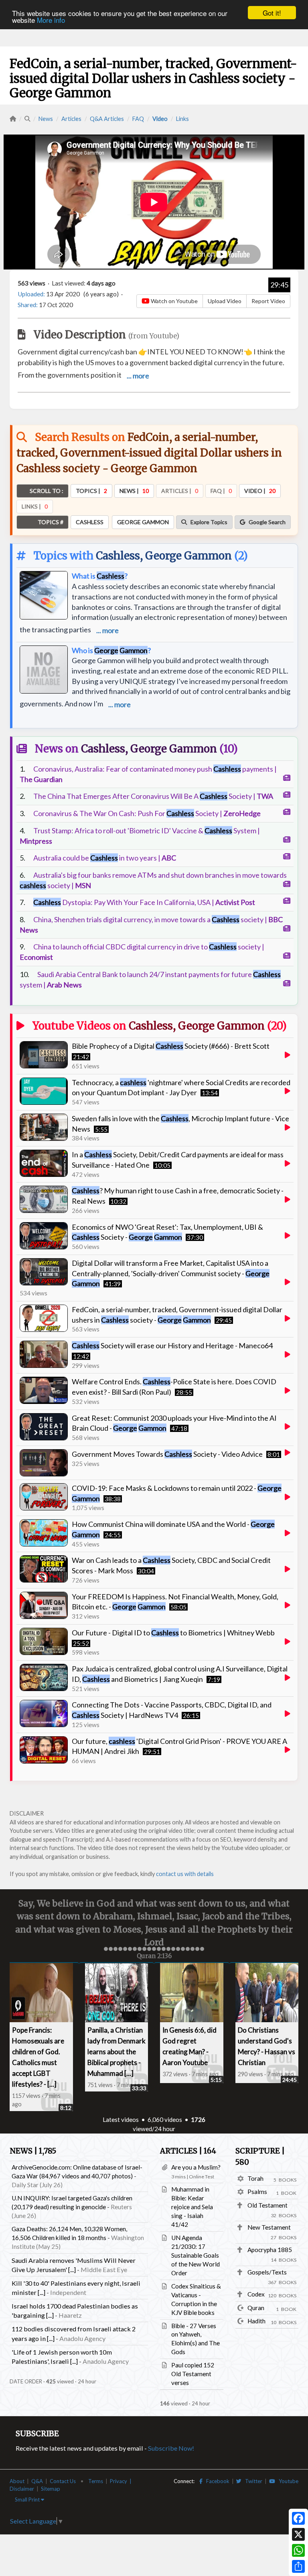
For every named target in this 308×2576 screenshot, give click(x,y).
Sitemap (51, 2488)
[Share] (298, 2566)
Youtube (287, 2480)
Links (182, 119)
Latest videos (121, 2119)
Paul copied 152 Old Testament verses (193, 2373)
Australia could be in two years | (105, 858)
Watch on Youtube (174, 301)
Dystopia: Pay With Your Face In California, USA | (144, 902)
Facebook (216, 2480)
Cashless (118, 556)
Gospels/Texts (267, 2271)
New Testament (269, 2226)
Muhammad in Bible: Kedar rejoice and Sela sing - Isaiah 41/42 (192, 2206)
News (46, 119)
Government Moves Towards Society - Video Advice (167, 1454)
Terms (96, 2480)
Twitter (252, 2480)
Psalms (257, 2191)
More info (51, 20)
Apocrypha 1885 (270, 2249)
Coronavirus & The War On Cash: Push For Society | (147, 813)
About (17, 2480)
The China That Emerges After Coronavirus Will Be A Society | (153, 796)
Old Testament (267, 2204)
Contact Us (63, 2480)
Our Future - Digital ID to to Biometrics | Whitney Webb (173, 1633)
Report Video (268, 301)
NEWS (33, 2150)
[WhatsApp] (298, 2550)
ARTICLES (188, 2150)
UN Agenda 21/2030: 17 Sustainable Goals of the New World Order (196, 2254)
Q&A (37, 2480)
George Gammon (188, 556)
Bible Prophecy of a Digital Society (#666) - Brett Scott (171, 1046)
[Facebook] (298, 2518)
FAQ (138, 119)
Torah (255, 2178)
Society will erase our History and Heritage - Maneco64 (172, 1345)
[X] (298, 2534)
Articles (71, 119)
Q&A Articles (107, 119)
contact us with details (185, 1874)
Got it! (272, 13)
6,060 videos (165, 2119)
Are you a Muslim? (196, 2166)
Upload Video (225, 301)
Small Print (28, 2499)
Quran (256, 2307)
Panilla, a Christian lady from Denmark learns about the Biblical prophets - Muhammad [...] (117, 2051)
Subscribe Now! (171, 2447)
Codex (256, 2293)
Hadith (256, 2320)
